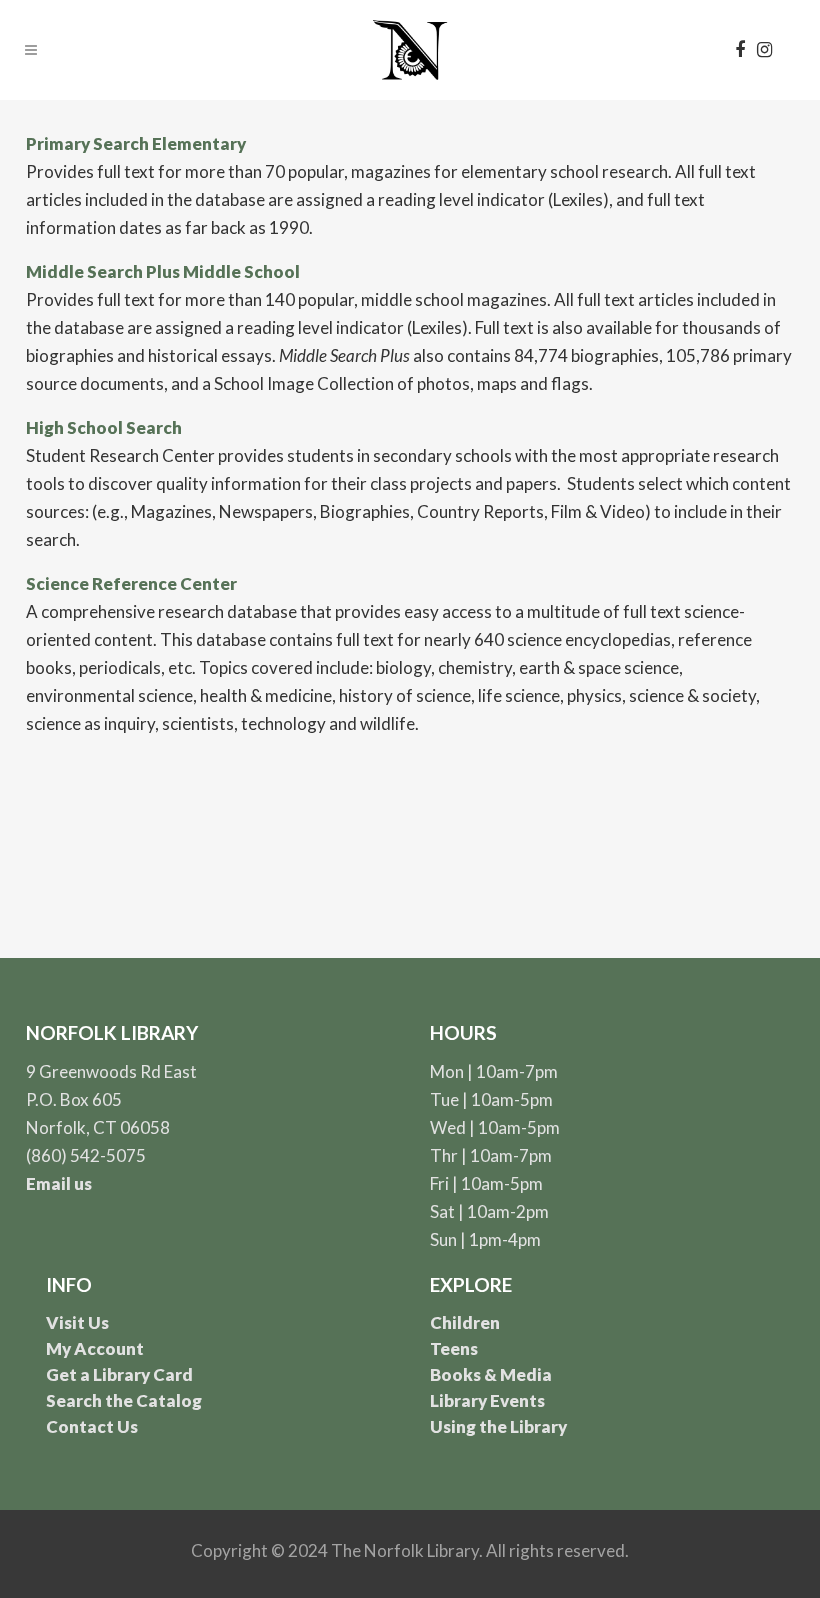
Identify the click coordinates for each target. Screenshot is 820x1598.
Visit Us (77, 1322)
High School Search (104, 427)
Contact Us (92, 1426)
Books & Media (491, 1374)
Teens (454, 1348)
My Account (95, 1348)
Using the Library (498, 1426)
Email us (59, 1183)
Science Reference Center (131, 583)
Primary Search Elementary (136, 143)
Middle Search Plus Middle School (163, 271)
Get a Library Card (119, 1374)
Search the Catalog (124, 1400)
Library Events (487, 1400)
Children (465, 1322)
